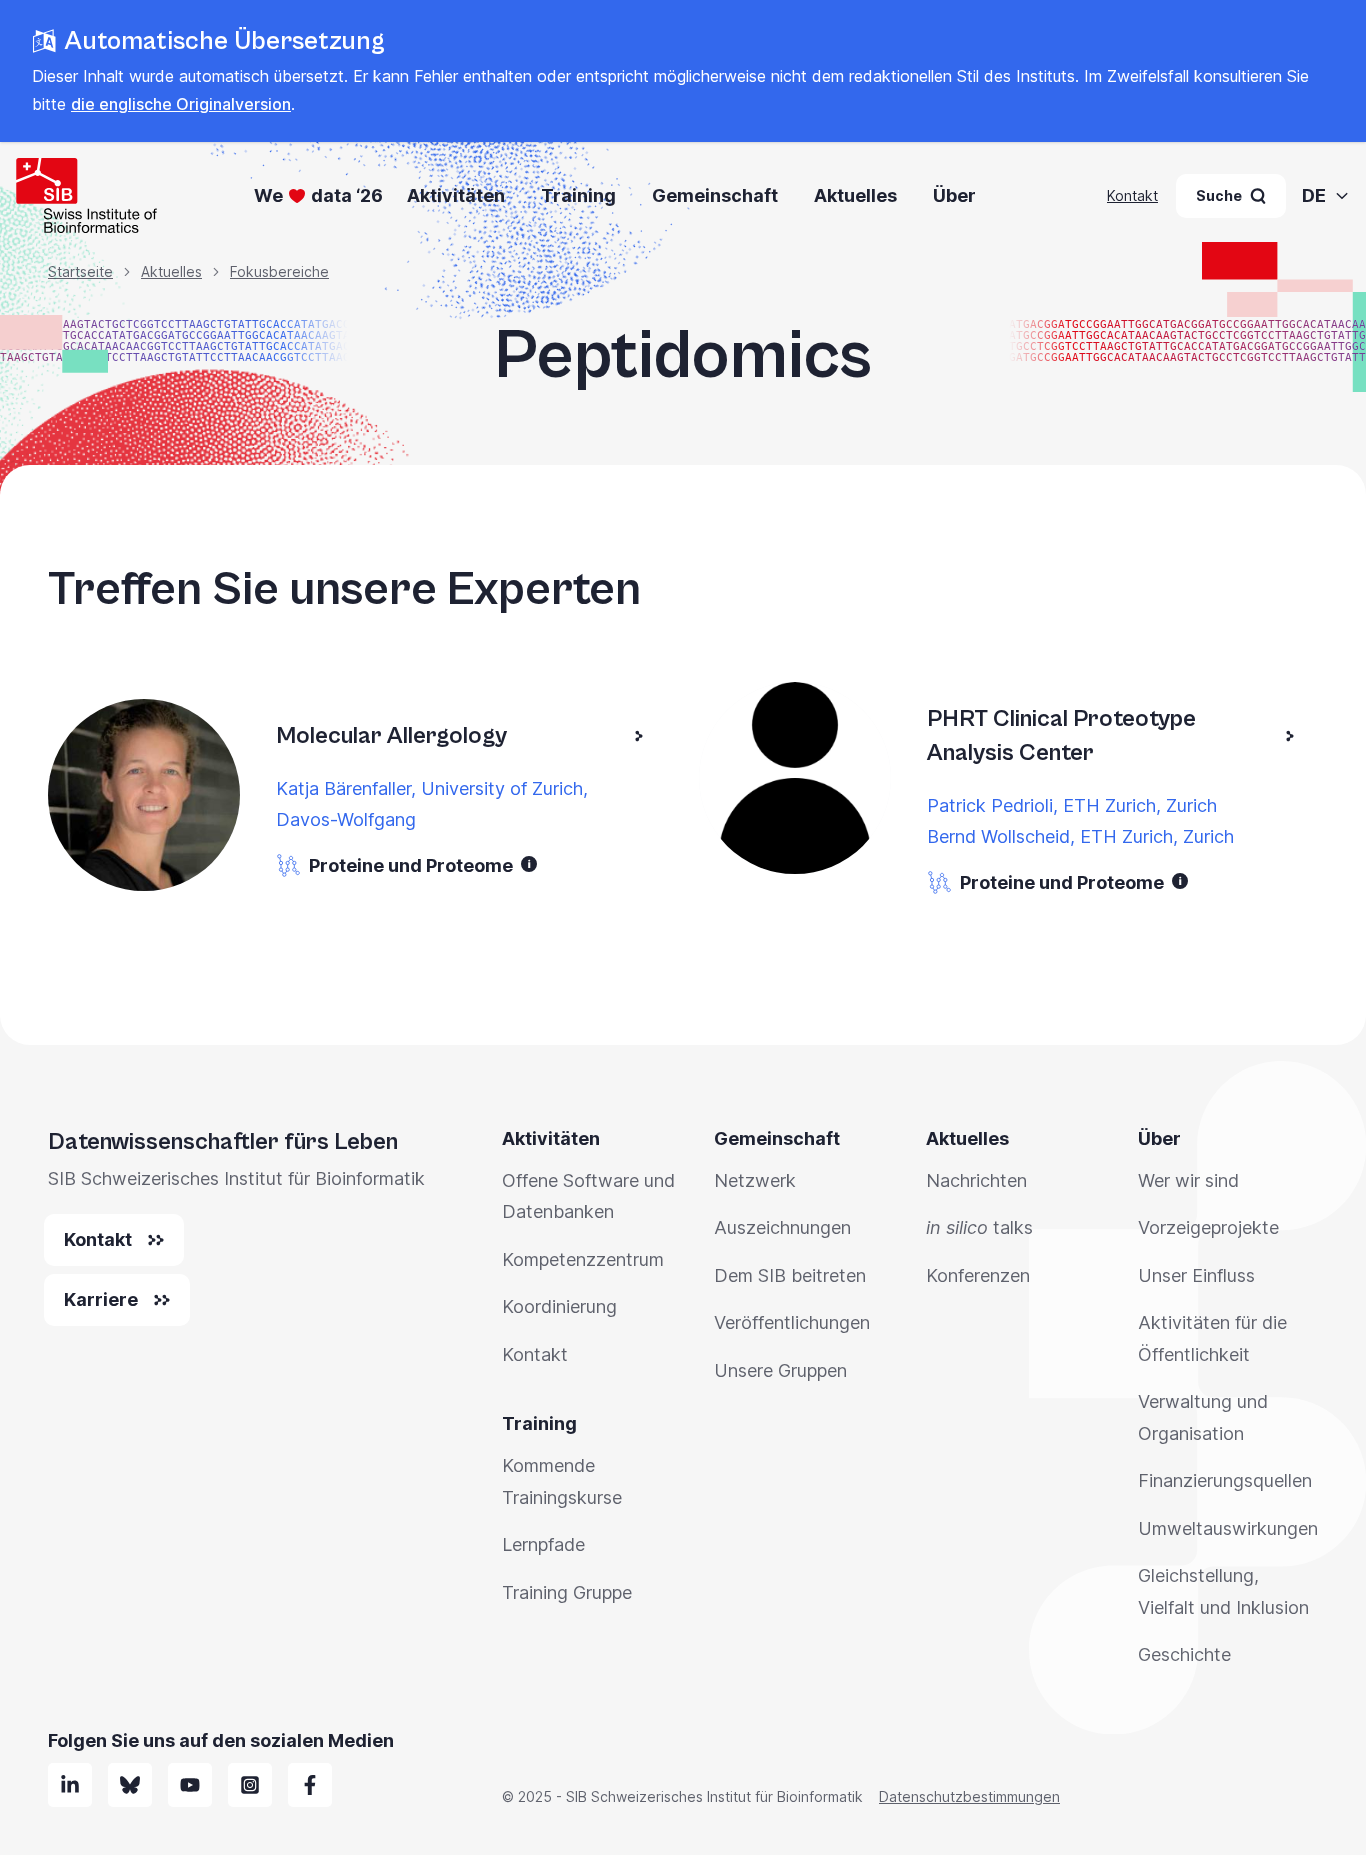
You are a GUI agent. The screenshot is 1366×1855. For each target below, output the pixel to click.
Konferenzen (978, 1275)
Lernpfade (543, 1544)
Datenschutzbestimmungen (969, 1796)
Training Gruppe (567, 1592)
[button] (529, 864)
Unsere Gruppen (780, 1370)
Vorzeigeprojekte (1208, 1227)
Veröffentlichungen (792, 1322)
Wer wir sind (1188, 1180)
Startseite (80, 271)
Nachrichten (976, 1180)
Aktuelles (855, 195)
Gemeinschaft (715, 195)
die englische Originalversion (181, 104)
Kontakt (1132, 195)
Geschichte (1184, 1654)
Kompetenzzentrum (583, 1259)
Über (954, 195)
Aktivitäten (456, 195)
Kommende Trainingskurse (562, 1481)
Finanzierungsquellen (1225, 1480)
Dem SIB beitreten (790, 1275)
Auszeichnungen (782, 1227)
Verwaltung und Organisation (1203, 1417)
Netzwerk (755, 1180)
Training (578, 195)
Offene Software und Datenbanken (588, 1196)
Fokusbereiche (279, 271)
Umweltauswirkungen (1228, 1528)
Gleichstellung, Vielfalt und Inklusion (1223, 1591)
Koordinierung (559, 1306)
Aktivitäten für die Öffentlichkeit (1212, 1338)
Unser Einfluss (1196, 1275)
